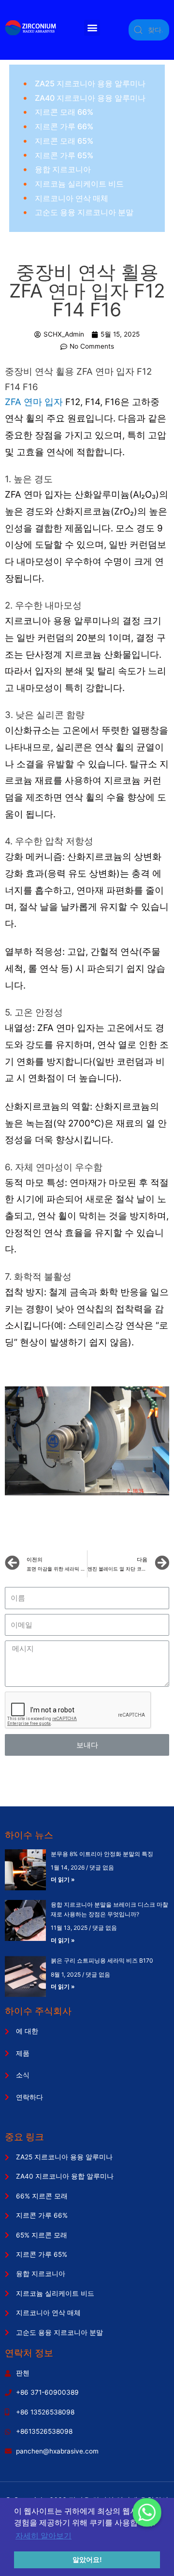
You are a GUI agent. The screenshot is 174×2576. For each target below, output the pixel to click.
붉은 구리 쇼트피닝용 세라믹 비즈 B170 (102, 1960)
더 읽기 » (63, 1879)
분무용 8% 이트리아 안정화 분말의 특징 (102, 1854)
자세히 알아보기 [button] (43, 2536)
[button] (92, 28)
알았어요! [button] (87, 2560)
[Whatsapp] (147, 2512)
